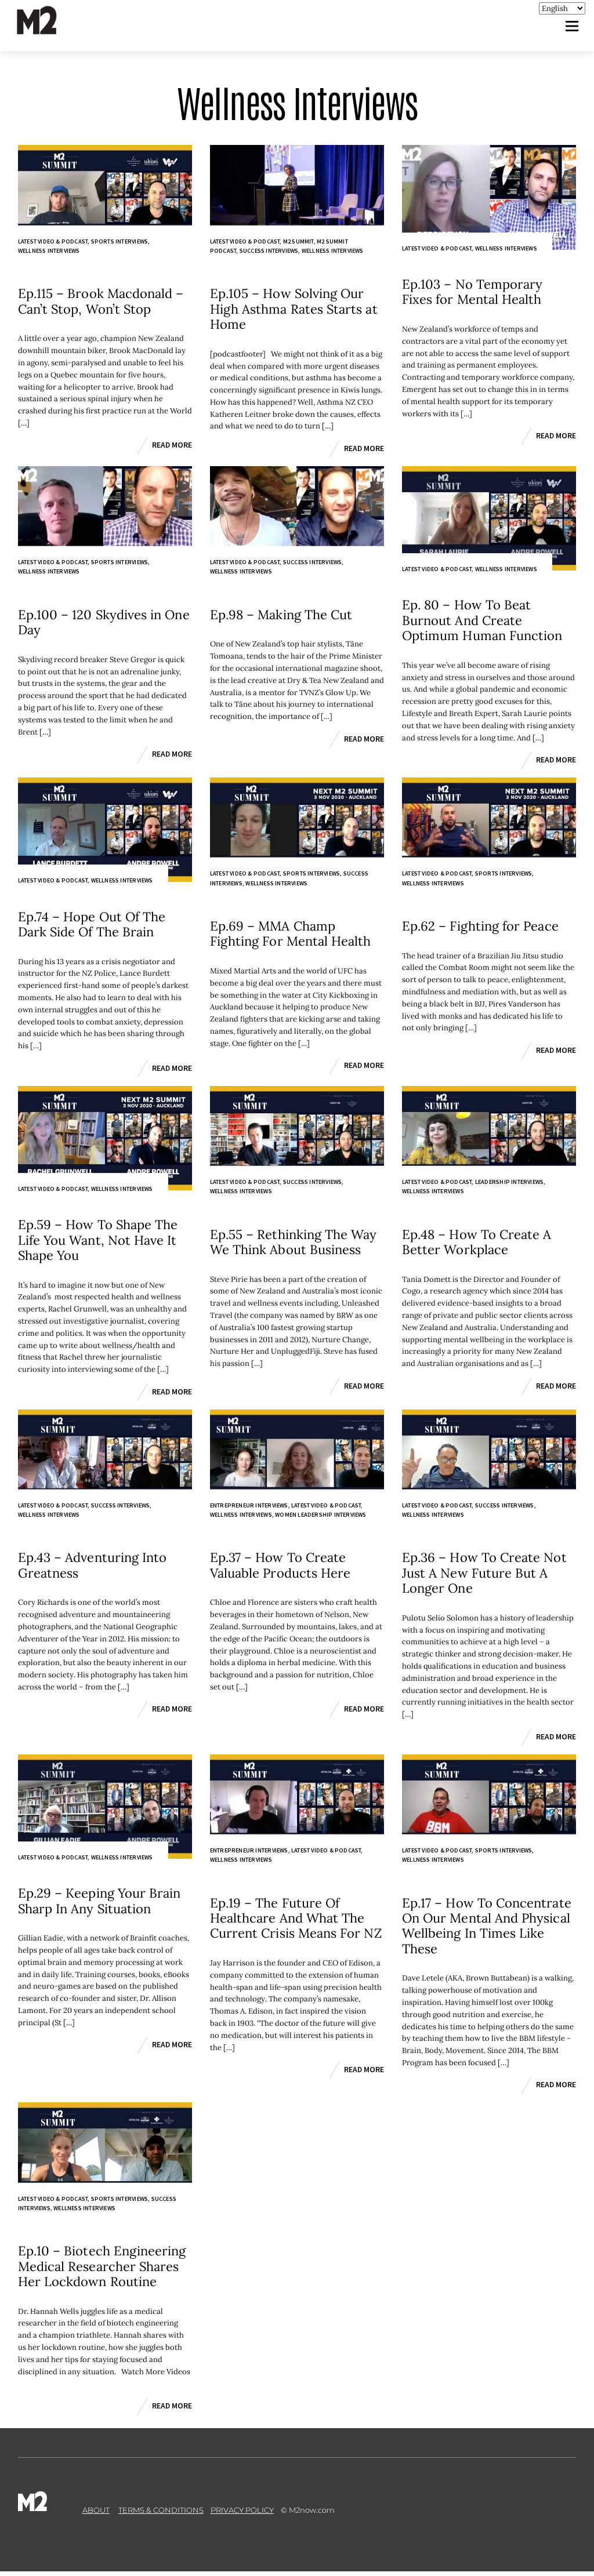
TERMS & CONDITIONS (161, 2510)
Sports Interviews (119, 241)
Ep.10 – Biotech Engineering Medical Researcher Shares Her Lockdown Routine (102, 2266)
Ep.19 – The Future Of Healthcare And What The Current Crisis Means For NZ (296, 1918)
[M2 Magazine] (48, 29)
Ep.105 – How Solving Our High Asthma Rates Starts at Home (294, 309)
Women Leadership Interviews (321, 1515)
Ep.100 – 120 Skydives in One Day (104, 622)
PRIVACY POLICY (242, 2510)
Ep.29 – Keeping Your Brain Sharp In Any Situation (99, 1901)
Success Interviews (269, 251)
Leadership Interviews (509, 1182)
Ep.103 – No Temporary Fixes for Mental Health (472, 292)
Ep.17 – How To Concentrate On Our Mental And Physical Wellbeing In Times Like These (487, 1926)
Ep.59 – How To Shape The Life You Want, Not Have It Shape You (98, 1240)
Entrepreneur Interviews (249, 1505)
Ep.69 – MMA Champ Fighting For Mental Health (291, 933)
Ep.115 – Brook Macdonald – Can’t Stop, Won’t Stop (101, 301)
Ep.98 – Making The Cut (281, 615)
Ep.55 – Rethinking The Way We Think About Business (294, 1242)
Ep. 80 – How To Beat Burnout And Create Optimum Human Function (482, 620)
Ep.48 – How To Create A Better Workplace (477, 1242)
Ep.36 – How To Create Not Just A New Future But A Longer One (484, 1573)
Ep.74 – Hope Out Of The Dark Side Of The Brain (92, 924)
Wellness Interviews (49, 251)
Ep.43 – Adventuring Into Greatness (93, 1565)
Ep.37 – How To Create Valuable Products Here (280, 1565)
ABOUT (96, 2510)
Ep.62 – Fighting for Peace (480, 926)
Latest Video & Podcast (53, 241)
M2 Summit (298, 241)
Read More (172, 445)
